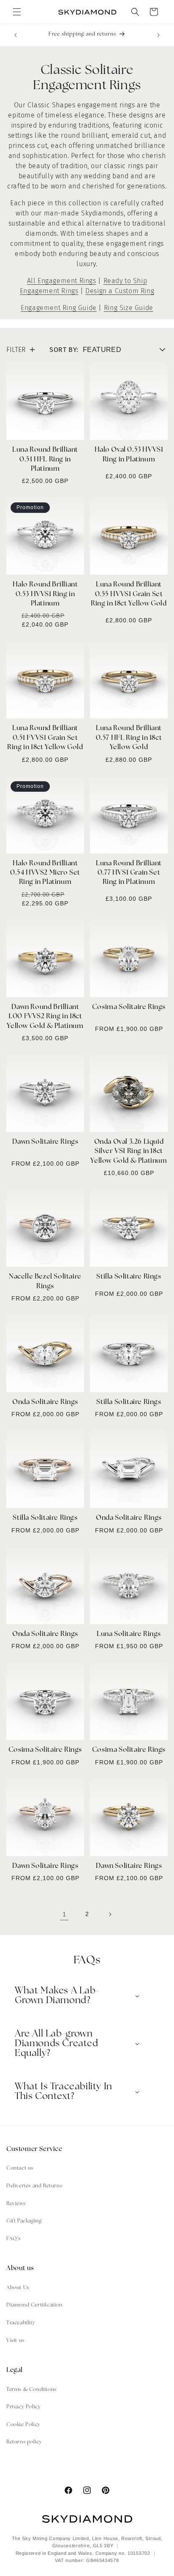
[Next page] (110, 1914)
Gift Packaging (24, 2221)
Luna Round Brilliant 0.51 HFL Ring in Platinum (45, 459)
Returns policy (24, 2442)
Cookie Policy (23, 2425)
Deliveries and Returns (34, 2186)
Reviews (16, 2204)
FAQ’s (14, 2239)
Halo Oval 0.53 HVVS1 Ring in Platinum (129, 455)
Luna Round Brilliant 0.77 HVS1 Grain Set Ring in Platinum (129, 873)
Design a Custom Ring (120, 291)
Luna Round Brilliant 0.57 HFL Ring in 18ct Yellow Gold (129, 738)
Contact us (20, 2168)
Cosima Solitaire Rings (129, 1007)
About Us (18, 2288)
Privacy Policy (23, 2407)
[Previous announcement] (16, 35)
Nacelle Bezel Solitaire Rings (45, 1281)
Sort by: (64, 350)
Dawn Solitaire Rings (45, 1142)
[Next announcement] (158, 35)
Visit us (15, 2341)
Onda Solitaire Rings (45, 1402)
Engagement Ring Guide (59, 308)
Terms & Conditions (31, 2390)
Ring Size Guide (129, 308)
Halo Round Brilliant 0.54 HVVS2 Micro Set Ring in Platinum (45, 873)
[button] (17, 12)
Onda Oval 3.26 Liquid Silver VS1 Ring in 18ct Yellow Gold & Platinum (129, 1152)
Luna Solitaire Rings (129, 1634)
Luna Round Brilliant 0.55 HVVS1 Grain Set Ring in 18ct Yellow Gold (129, 594)
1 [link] (64, 1914)
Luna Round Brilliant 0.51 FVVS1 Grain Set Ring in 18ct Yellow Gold (45, 738)
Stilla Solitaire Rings (129, 1277)
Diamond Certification (34, 2305)
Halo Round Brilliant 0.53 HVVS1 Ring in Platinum (45, 594)
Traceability (21, 2323)
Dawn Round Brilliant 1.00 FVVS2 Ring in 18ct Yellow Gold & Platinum (45, 1017)
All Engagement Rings (62, 281)
